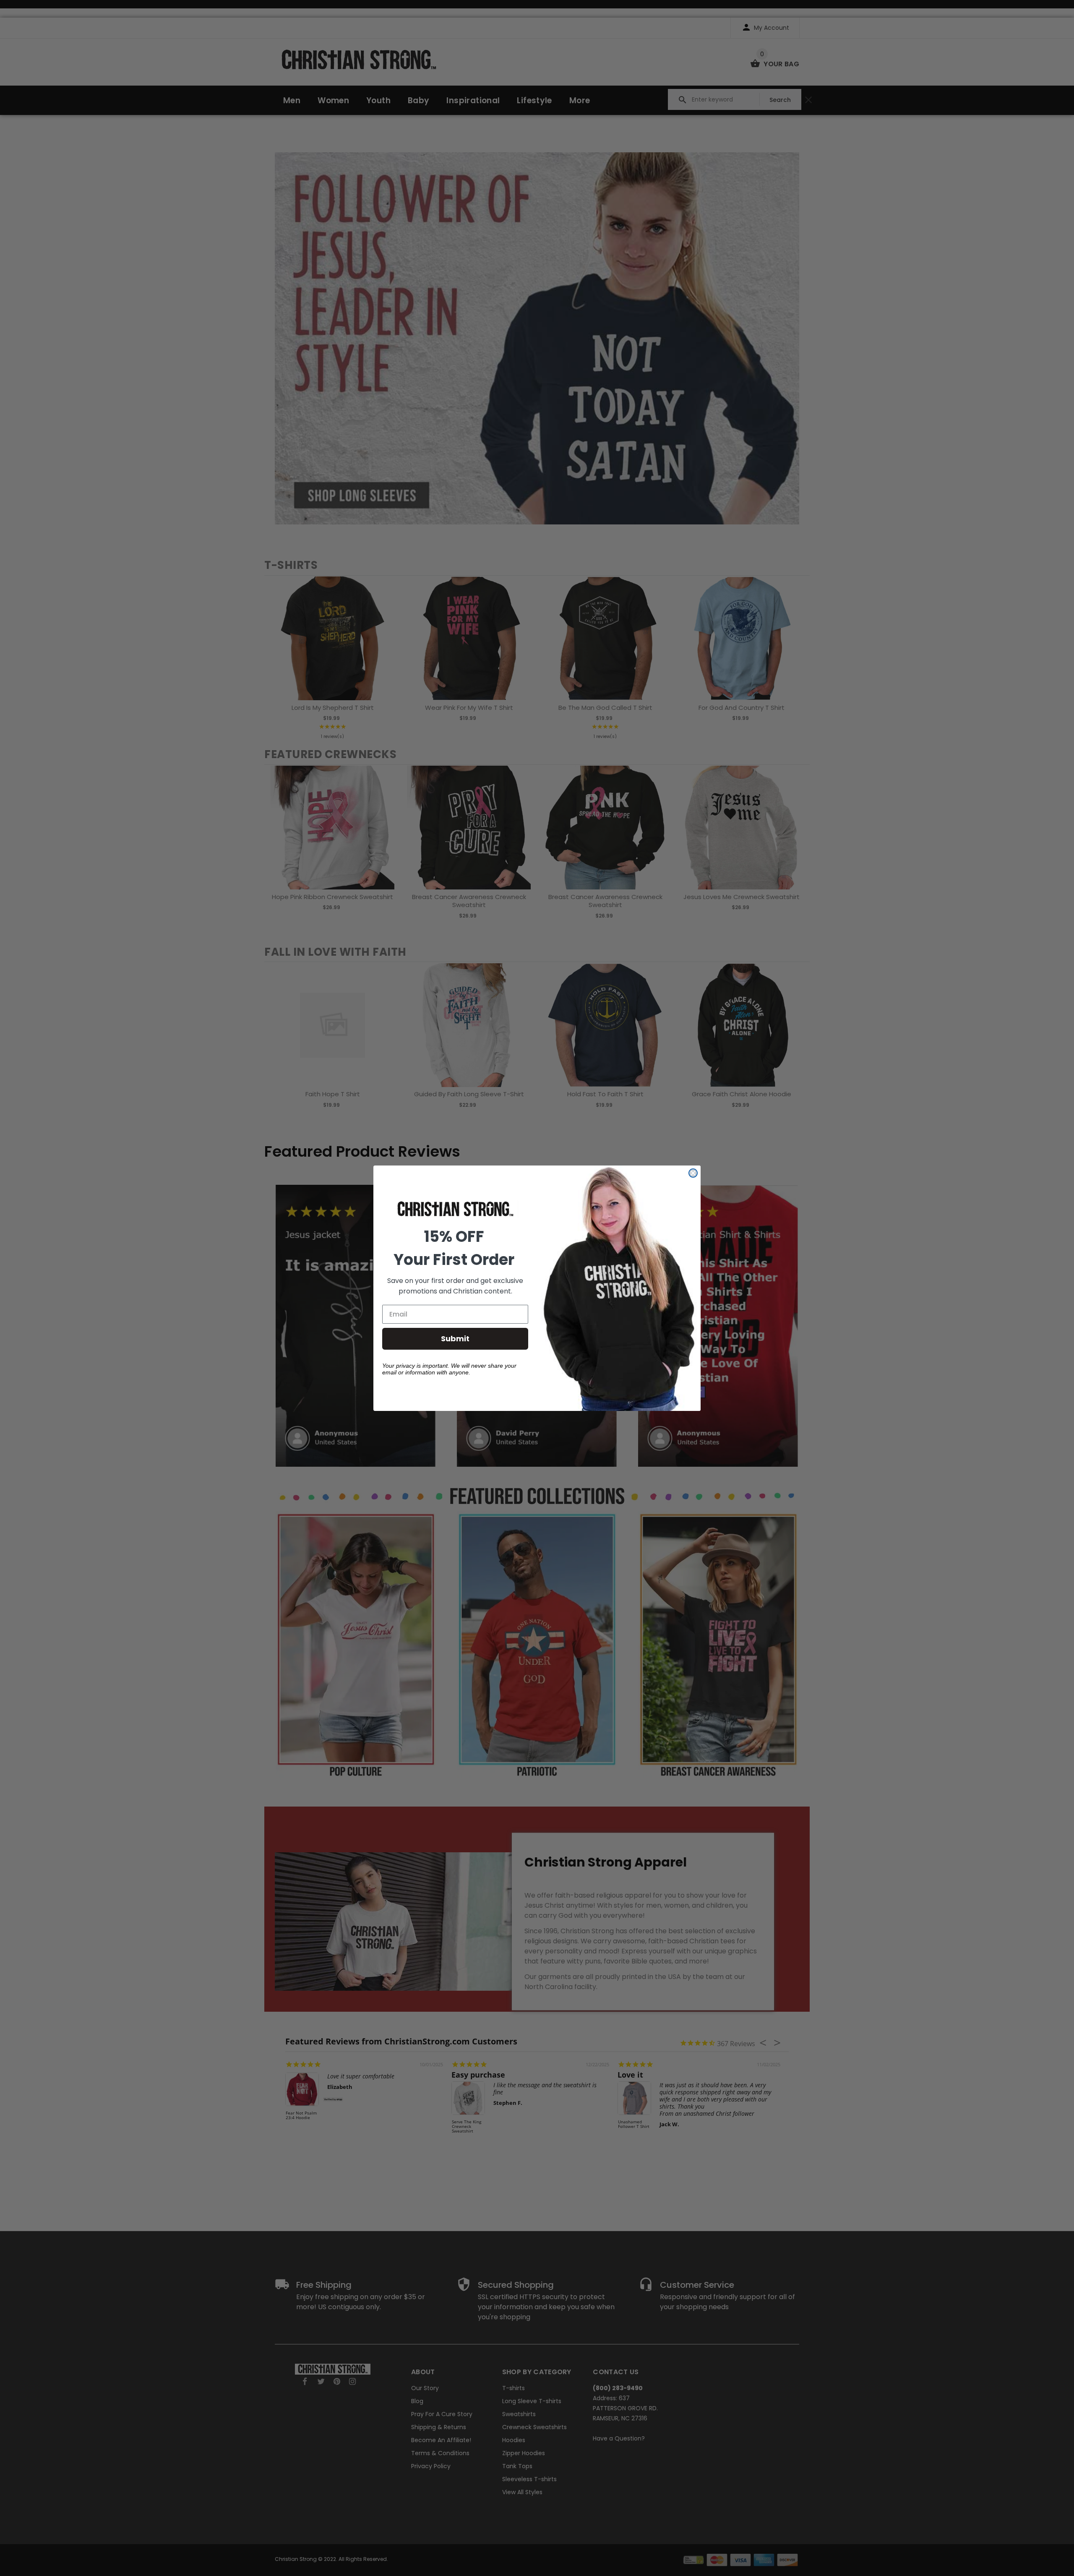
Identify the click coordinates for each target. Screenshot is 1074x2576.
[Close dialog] (693, 1173)
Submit (455, 1339)
